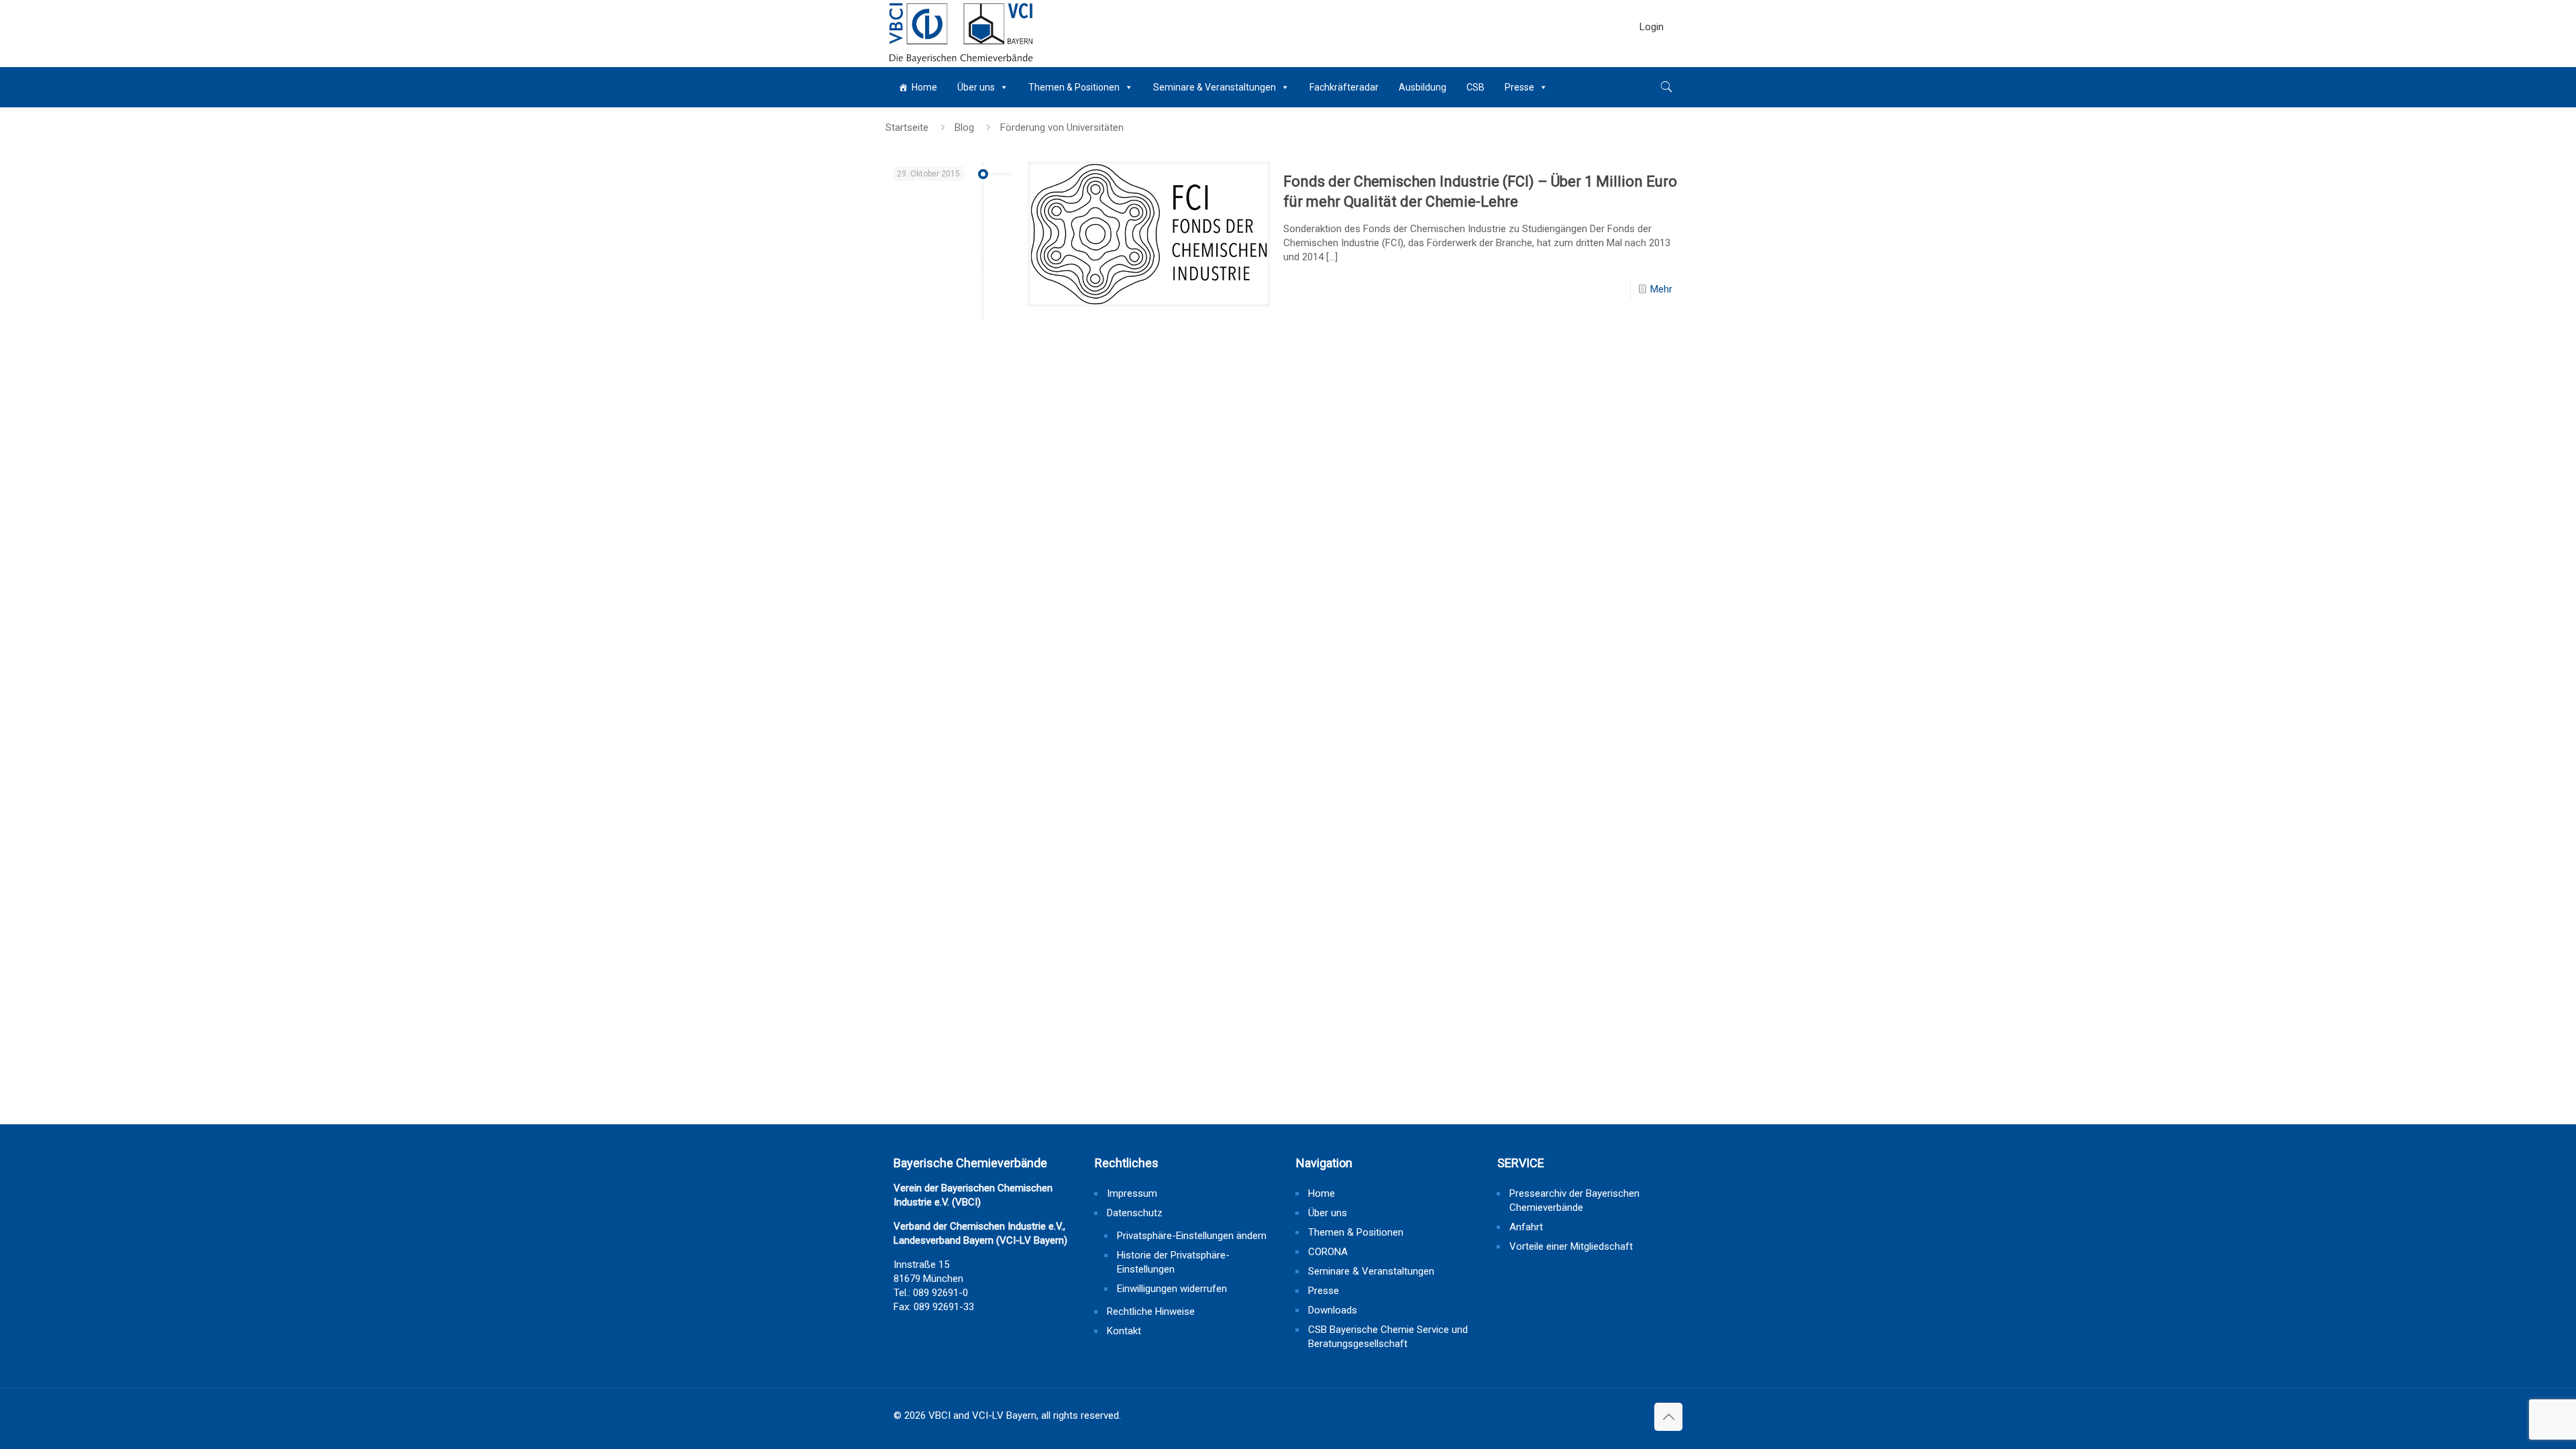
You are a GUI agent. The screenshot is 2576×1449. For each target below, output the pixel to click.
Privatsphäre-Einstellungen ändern (1192, 1236)
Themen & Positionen (1074, 87)
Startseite (907, 127)
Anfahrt (1526, 1227)
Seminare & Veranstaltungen (1215, 87)
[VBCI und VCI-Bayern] (961, 34)
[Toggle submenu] (1652, 60)
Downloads (1333, 1310)
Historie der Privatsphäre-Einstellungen (1173, 1262)
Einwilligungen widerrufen (1172, 1289)
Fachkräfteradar (1344, 87)
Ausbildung (1423, 87)
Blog (964, 127)
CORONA (1328, 1252)
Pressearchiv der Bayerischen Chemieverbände (1574, 1200)
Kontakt (1124, 1331)
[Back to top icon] (1668, 1417)
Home (924, 87)
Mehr (1661, 289)
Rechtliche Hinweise (1151, 1311)
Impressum (1132, 1193)
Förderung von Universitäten (1062, 127)
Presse (1519, 87)
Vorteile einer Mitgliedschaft (1571, 1246)
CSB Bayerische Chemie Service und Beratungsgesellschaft (1388, 1337)
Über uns (976, 87)
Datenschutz (1135, 1213)
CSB (1475, 87)
